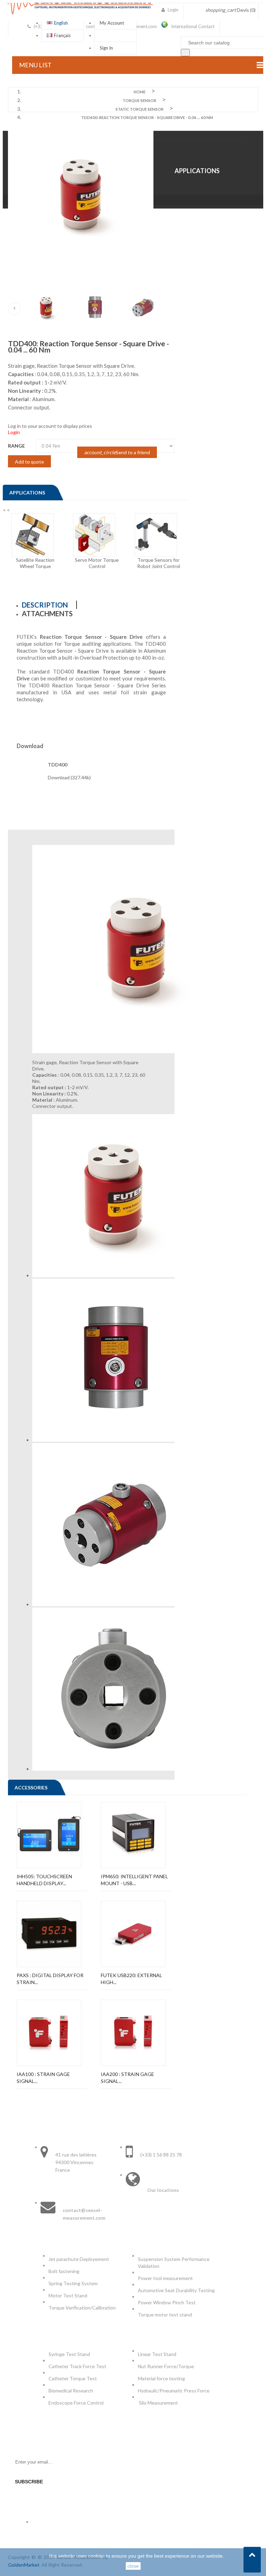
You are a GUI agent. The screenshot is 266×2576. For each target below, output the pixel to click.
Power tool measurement (166, 2278)
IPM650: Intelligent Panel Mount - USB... (134, 1880)
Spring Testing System (73, 2283)
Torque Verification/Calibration (82, 2308)
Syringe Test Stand (69, 2354)
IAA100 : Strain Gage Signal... (43, 2078)
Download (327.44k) (69, 777)
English (61, 23)
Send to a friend (117, 452)
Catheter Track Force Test (78, 2366)
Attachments (47, 613)
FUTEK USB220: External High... (131, 1979)
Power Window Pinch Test (168, 2302)
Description (45, 605)
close (133, 2566)
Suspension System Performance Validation (174, 2263)
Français (62, 35)
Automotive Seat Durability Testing (176, 2290)
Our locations (163, 2190)
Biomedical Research (71, 2391)
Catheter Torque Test (73, 2378)
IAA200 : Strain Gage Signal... (127, 2078)
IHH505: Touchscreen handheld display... (44, 1880)
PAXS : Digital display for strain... (50, 1979)
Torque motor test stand (165, 2315)
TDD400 (57, 765)
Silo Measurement (159, 2403)
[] (185, 53)
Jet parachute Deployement (79, 2259)
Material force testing (161, 2378)
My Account (112, 23)
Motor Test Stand (68, 2295)
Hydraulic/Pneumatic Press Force (174, 2391)
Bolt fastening (64, 2271)
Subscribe (29, 2482)
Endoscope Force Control (76, 2403)
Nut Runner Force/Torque (166, 2366)
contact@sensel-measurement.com (84, 2214)
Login (14, 432)
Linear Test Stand (157, 2354)
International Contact (193, 26)
